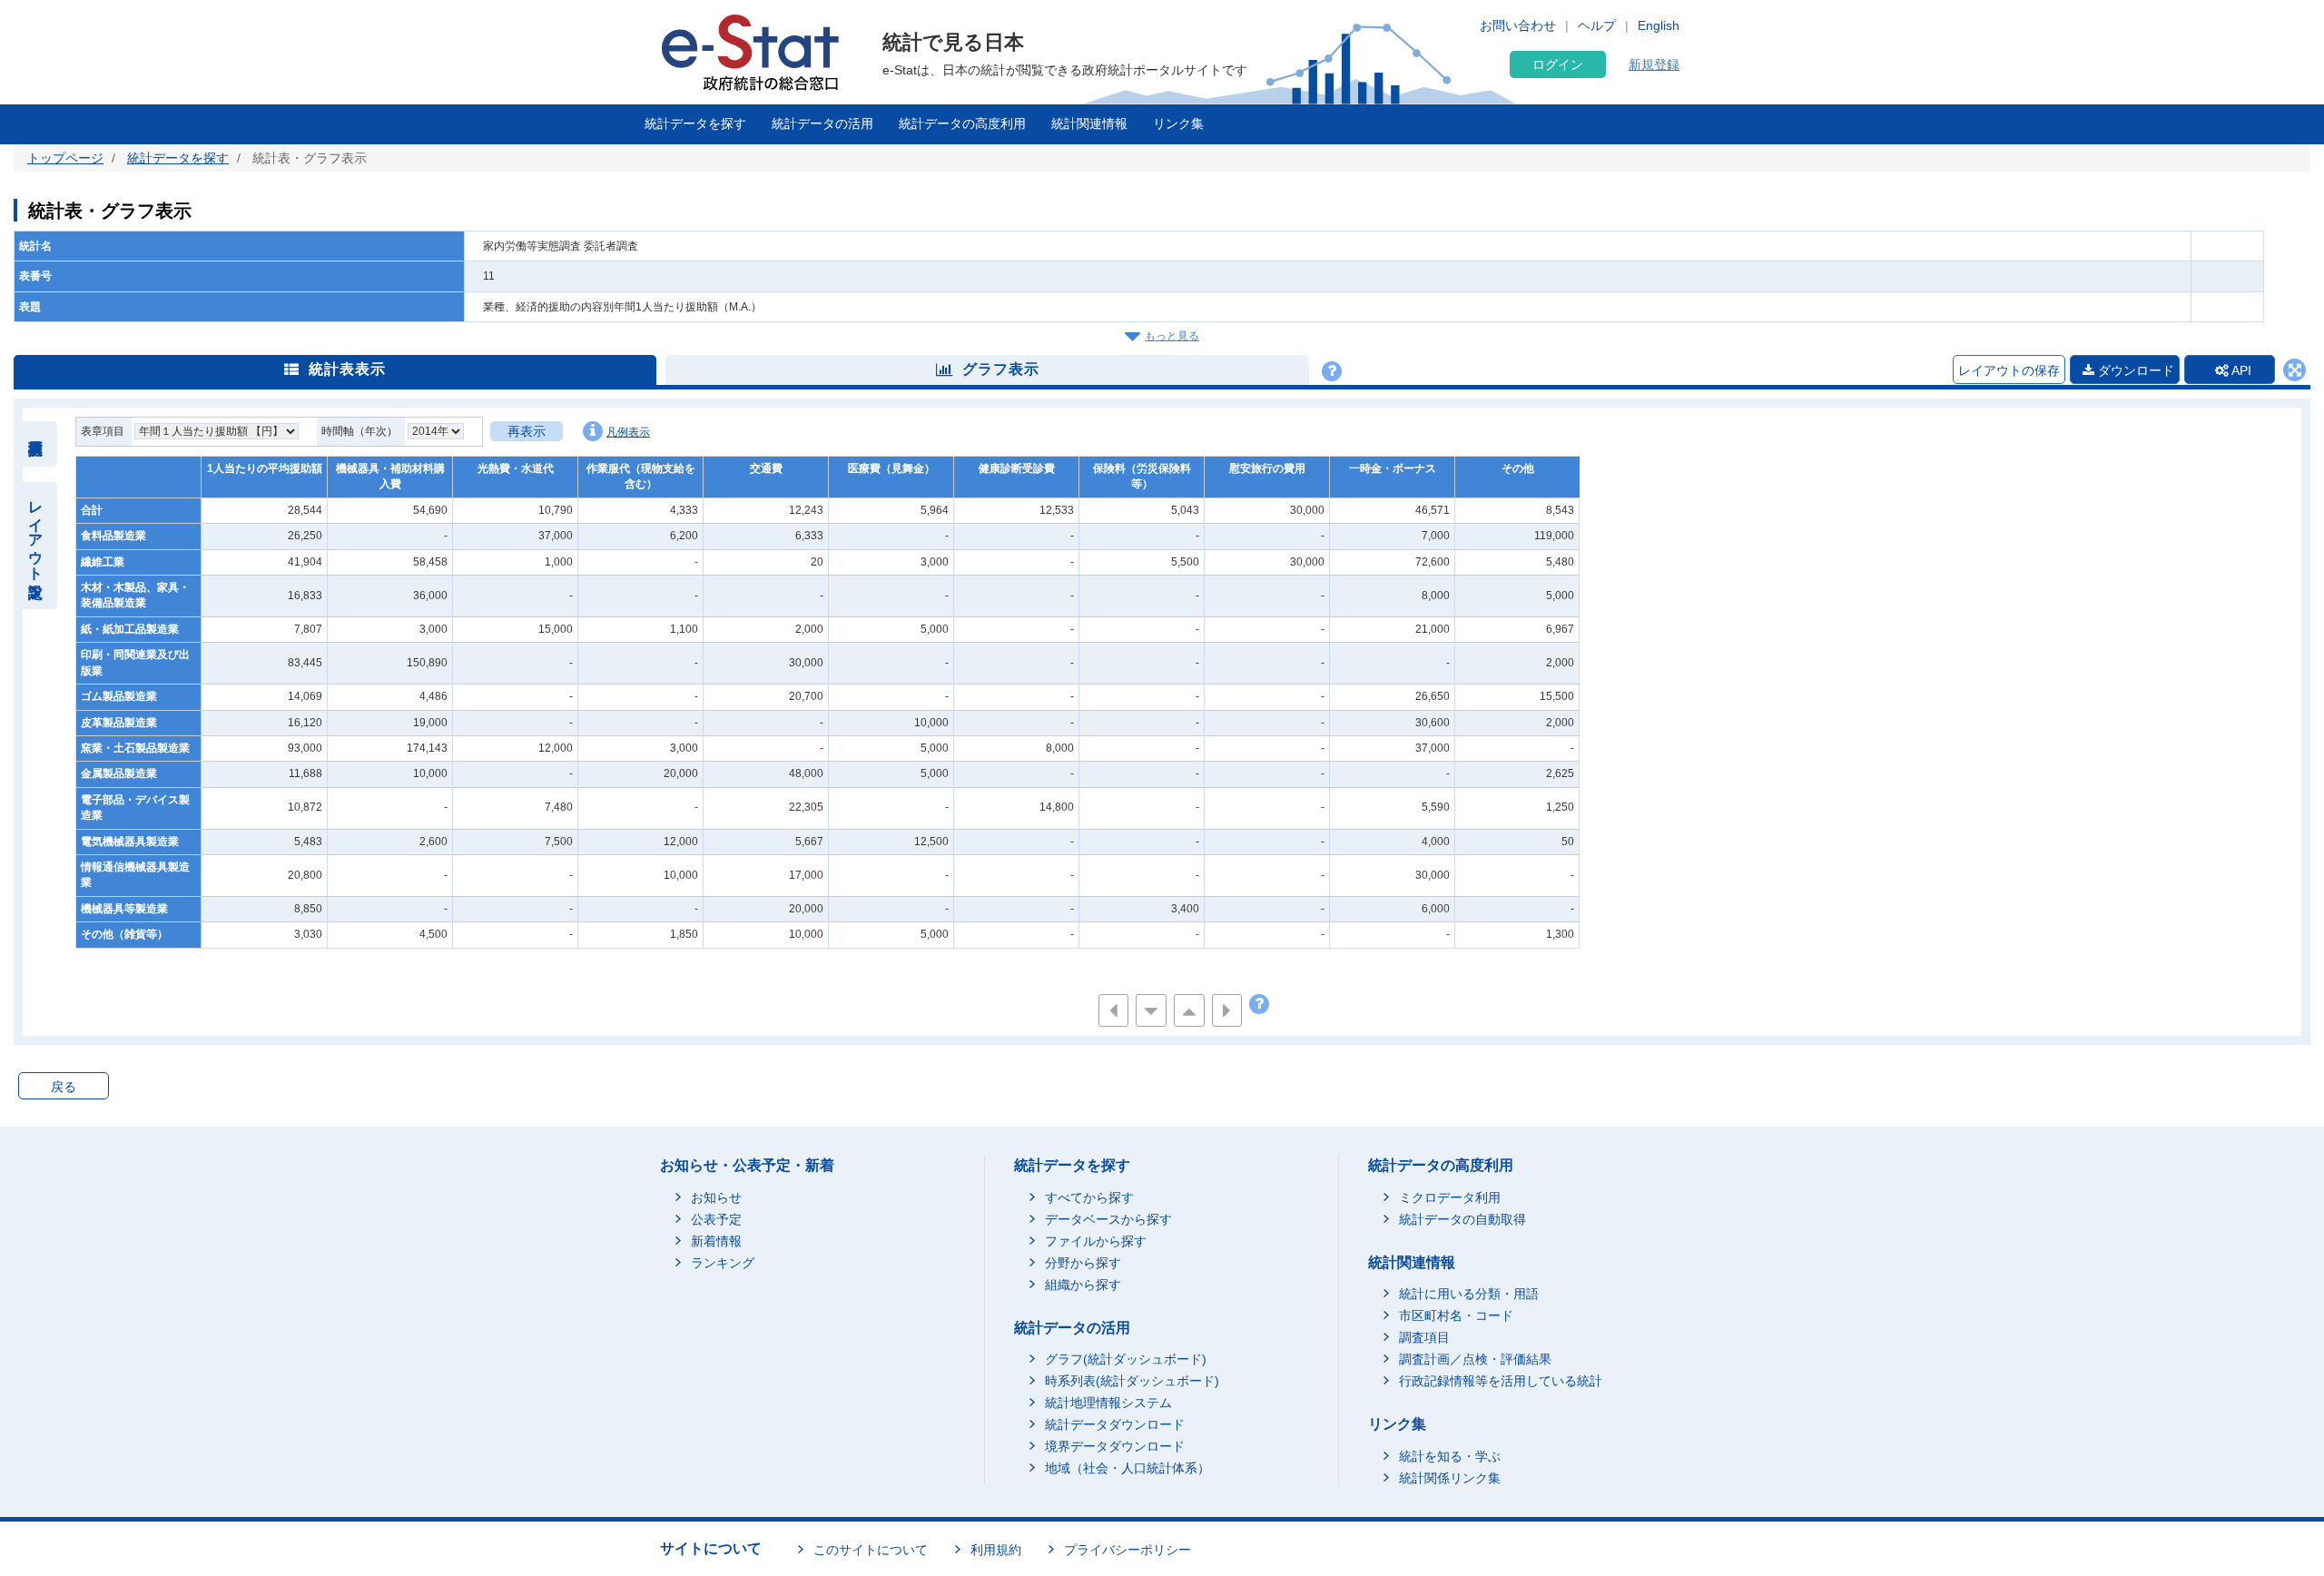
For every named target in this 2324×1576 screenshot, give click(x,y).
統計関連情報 (1089, 123)
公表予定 (716, 1219)
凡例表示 (628, 432)
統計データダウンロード (1115, 1424)
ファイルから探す (1096, 1241)
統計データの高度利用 (962, 123)
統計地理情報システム (1108, 1403)
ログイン (1558, 64)
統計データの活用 (822, 123)
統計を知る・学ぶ (1450, 1456)
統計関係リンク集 (1450, 1478)
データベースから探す (1108, 1219)
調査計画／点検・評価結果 (1475, 1359)
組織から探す (1083, 1285)
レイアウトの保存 (2009, 370)
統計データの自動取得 (1462, 1219)
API (2240, 370)
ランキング (723, 1263)
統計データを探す (695, 123)
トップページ (65, 158)
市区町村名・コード (1456, 1315)
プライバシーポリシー (1128, 1550)
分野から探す (1083, 1263)
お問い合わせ (1518, 25)
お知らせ (716, 1197)
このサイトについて (871, 1550)
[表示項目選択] (36, 444)
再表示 (527, 431)
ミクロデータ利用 (1450, 1197)
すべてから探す (1089, 1197)
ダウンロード (2134, 370)
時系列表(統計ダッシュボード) (1132, 1381)
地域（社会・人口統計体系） (1128, 1468)
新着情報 (716, 1241)
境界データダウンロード (1115, 1446)
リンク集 (1178, 123)
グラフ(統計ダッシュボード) (1126, 1359)
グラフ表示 (1001, 369)
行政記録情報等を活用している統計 (1501, 1381)
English (1659, 25)
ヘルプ (1597, 25)
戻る (64, 1087)
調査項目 (1424, 1337)
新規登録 (1654, 64)
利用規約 (996, 1550)
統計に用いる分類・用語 (1469, 1294)
